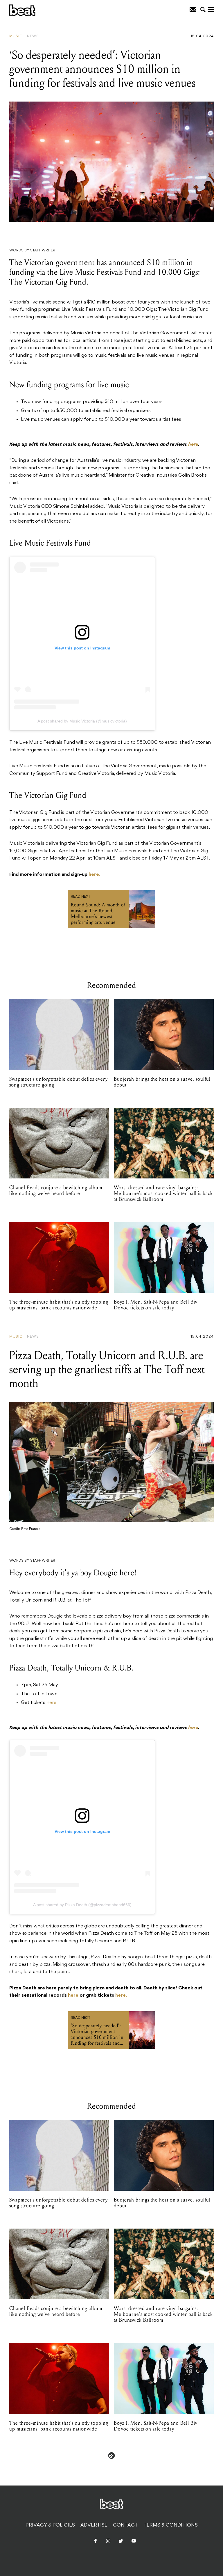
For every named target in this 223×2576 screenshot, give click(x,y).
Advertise (94, 2525)
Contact (125, 2525)
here (51, 1703)
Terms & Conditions (171, 2525)
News (33, 36)
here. (95, 875)
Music (16, 36)
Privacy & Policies (50, 2525)
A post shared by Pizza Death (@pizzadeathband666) (82, 1905)
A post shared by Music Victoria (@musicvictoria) (82, 721)
